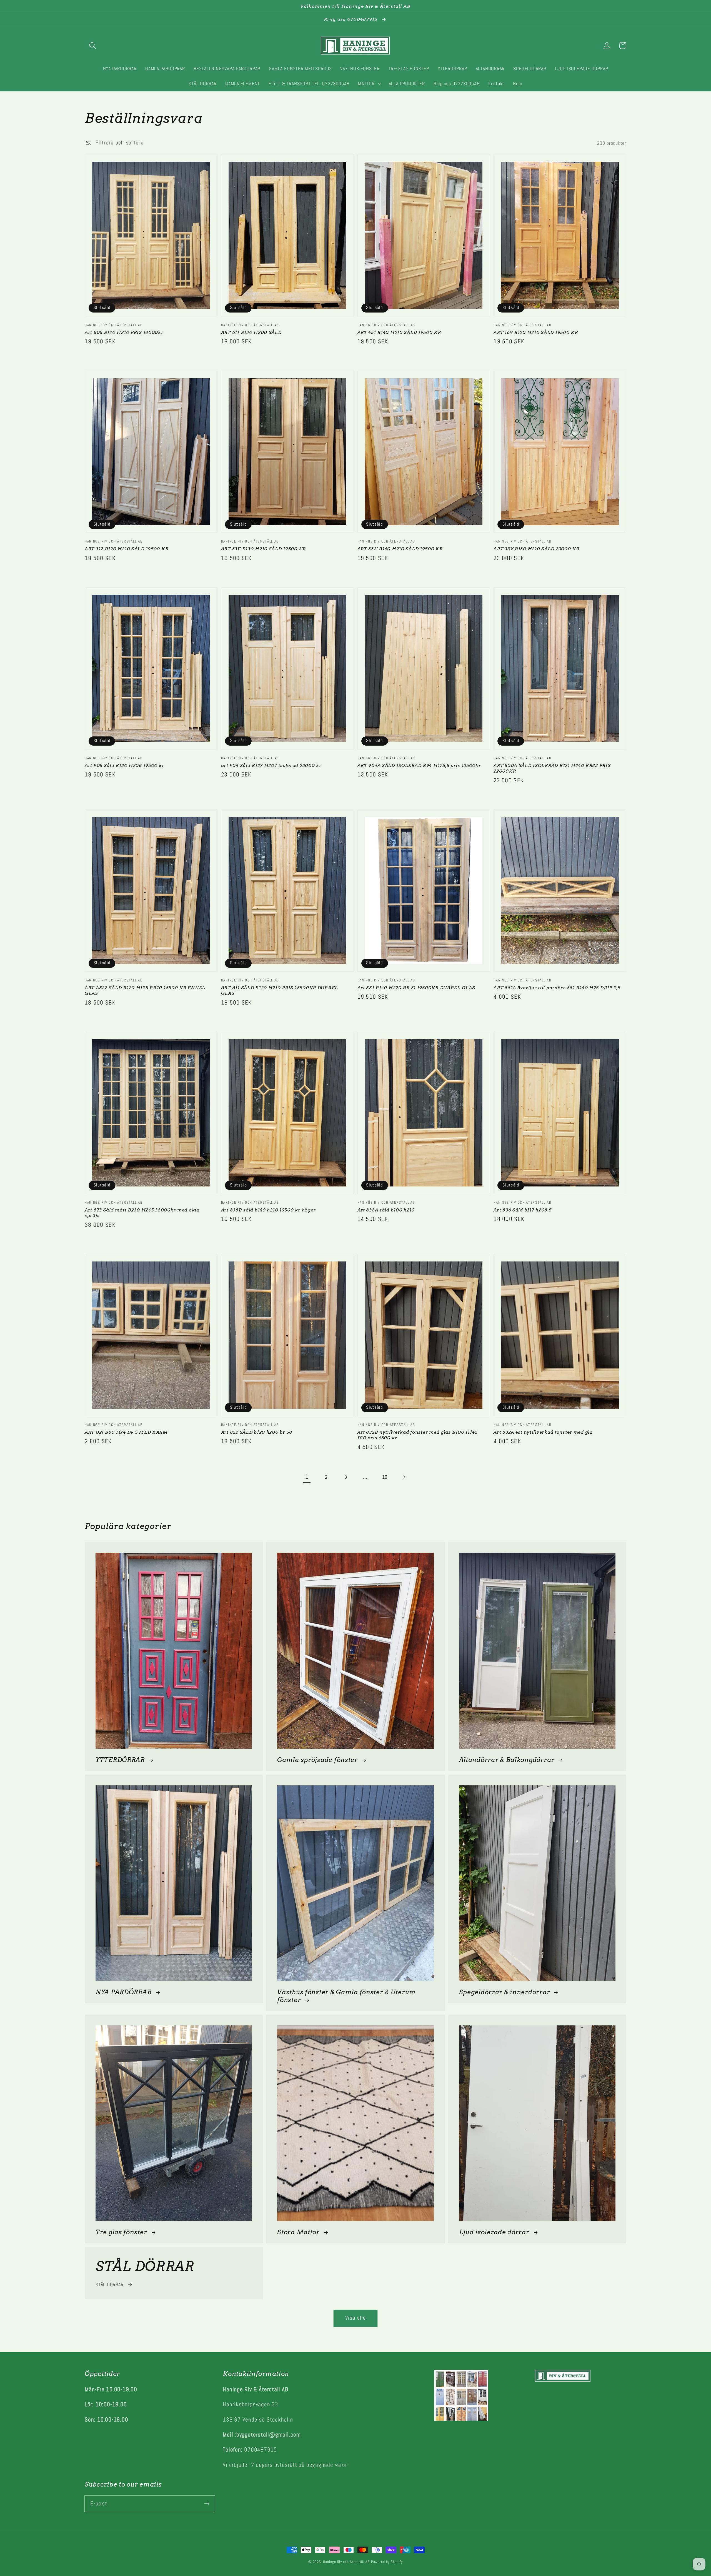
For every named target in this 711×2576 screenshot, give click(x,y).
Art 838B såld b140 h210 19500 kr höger (268, 1210)
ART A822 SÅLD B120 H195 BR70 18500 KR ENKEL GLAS (145, 990)
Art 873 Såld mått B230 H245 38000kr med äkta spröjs (142, 1213)
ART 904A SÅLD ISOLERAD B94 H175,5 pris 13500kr (419, 765)
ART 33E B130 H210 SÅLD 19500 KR (263, 549)
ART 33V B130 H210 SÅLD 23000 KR (536, 549)
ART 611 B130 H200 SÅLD (251, 332)
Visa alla (355, 2318)
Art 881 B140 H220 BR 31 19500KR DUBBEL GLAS (416, 988)
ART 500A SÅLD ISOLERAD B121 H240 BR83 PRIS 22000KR (552, 768)
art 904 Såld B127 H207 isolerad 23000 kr (271, 765)
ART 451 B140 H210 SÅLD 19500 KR (399, 332)
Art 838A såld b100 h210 (386, 1210)
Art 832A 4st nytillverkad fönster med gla (543, 1432)
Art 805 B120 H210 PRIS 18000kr (124, 332)
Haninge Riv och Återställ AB (346, 2562)
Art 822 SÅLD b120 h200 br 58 (257, 1432)
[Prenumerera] (207, 2504)
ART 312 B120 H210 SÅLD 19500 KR (127, 549)
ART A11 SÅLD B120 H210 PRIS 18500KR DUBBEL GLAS (280, 990)
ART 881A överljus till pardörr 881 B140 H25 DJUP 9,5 (557, 988)
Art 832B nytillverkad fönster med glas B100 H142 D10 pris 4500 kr (418, 1435)
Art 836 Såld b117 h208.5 (522, 1210)
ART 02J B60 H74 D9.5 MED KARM (126, 1432)
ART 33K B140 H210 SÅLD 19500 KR (400, 549)
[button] (93, 45)
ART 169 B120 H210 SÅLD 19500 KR (536, 332)
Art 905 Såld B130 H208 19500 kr (124, 765)
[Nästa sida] (404, 1477)
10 (385, 1477)
